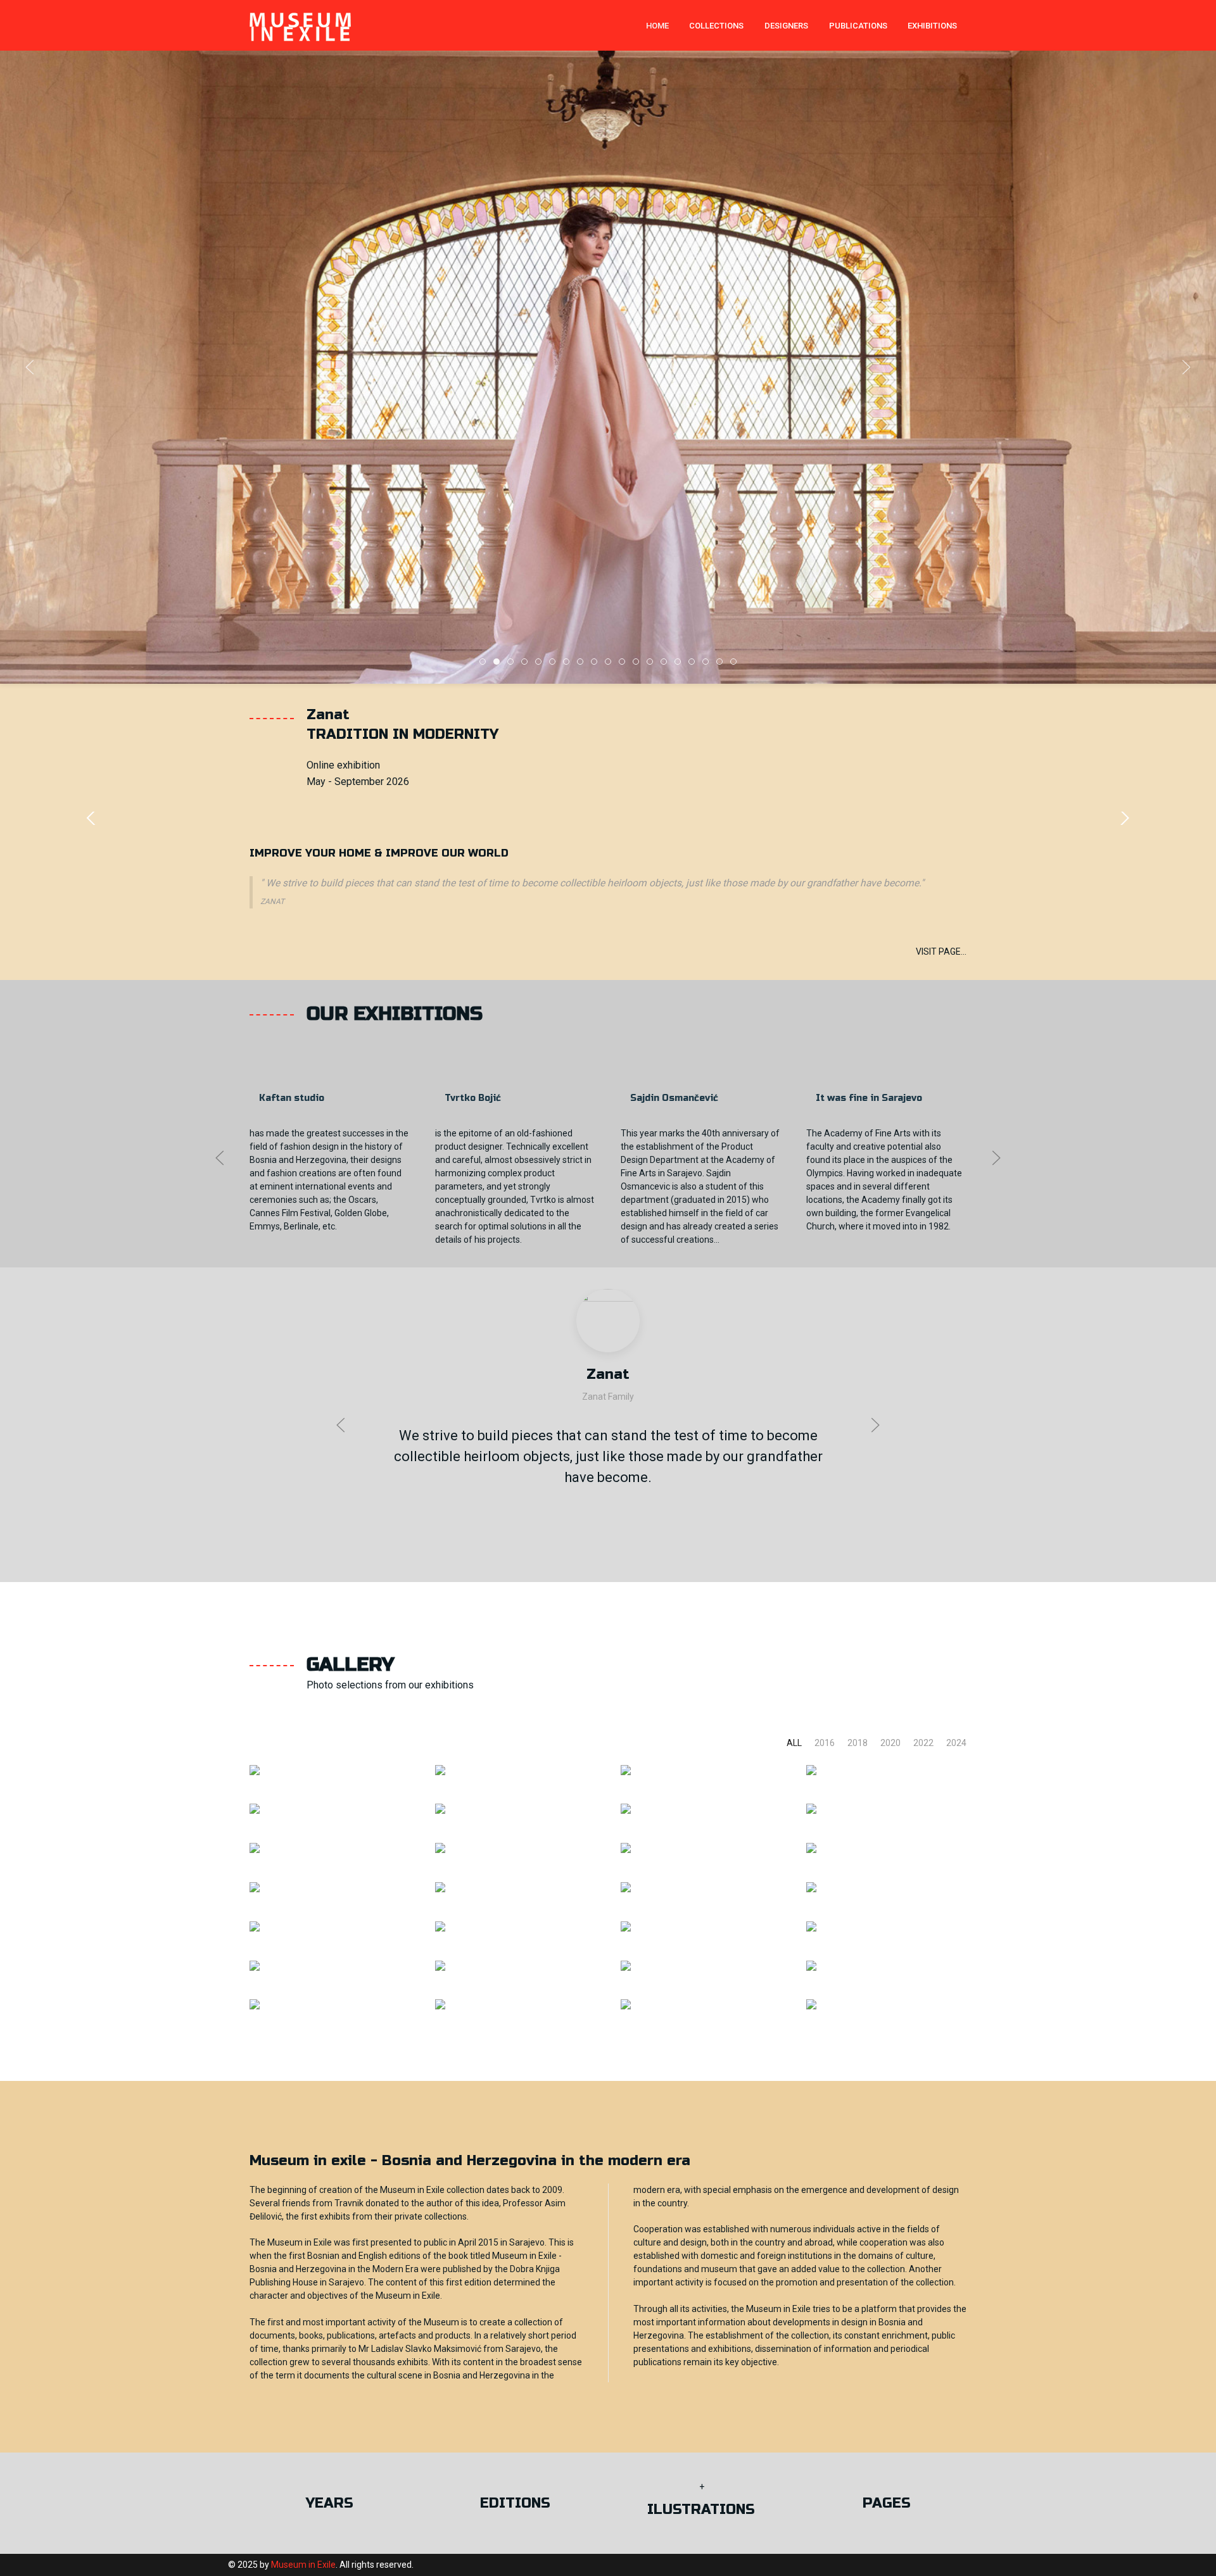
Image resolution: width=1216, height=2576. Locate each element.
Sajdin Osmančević (674, 1098)
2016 (825, 1743)
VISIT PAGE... (941, 952)
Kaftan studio (292, 1098)
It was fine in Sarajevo (869, 1098)
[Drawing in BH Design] (811, 1965)
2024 (956, 1743)
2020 (890, 1743)
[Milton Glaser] (255, 1965)
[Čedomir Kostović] (255, 1926)
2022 (923, 1743)
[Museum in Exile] (255, 2004)
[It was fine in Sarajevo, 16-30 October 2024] (255, 1769)
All (794, 1743)
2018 (858, 1743)
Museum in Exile (303, 2565)
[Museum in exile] (300, 25)
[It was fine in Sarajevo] (255, 1848)
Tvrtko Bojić (473, 1098)
